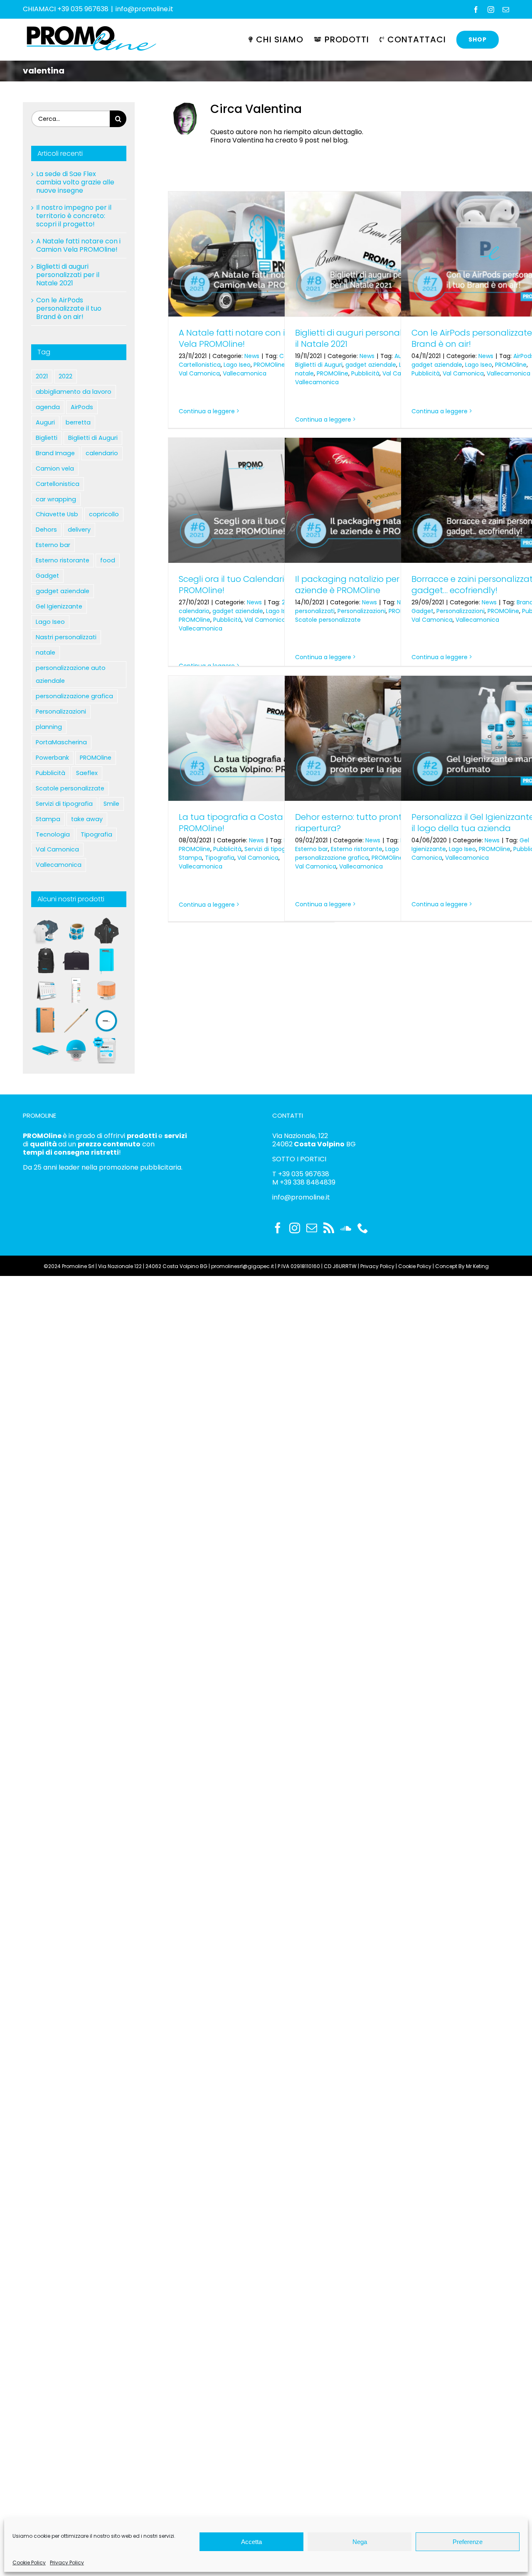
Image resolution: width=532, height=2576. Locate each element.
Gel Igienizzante (59, 606)
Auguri (45, 422)
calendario (194, 611)
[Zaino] (46, 961)
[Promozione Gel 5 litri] (106, 1050)
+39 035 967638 (304, 1174)
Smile (111, 804)
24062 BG (314, 1144)
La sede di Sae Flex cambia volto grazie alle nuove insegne (75, 182)
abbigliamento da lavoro (74, 392)
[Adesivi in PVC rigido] (76, 931)
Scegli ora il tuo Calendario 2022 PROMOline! (244, 585)
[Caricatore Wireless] (106, 1021)
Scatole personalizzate (328, 620)
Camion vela (55, 469)
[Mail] (312, 1228)
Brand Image (55, 453)
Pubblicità (365, 373)
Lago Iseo (237, 365)
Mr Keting (477, 1266)
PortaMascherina (61, 742)
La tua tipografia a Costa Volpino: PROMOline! (248, 823)
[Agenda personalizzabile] (106, 961)
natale (304, 373)
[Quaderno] (46, 1021)
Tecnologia (53, 834)
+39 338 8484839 (308, 1182)
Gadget (422, 611)
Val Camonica (199, 373)
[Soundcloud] (346, 1228)
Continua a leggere (207, 411)
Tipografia (220, 858)
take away (87, 819)
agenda (48, 407)
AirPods (82, 407)
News (252, 356)
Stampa (190, 858)
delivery (79, 530)
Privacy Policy (67, 2563)
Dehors (46, 530)
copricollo (104, 514)
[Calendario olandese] (76, 991)
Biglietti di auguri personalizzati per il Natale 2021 (366, 338)
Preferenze (468, 2542)
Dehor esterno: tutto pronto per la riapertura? (364, 823)
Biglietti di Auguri (319, 365)
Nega (360, 2542)
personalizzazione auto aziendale (71, 674)
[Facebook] (278, 1228)
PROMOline (269, 365)
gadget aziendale (371, 365)
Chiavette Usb (57, 514)
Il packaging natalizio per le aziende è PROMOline (352, 585)
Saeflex (87, 773)
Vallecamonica (245, 373)
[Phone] (363, 1228)
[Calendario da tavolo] (46, 991)
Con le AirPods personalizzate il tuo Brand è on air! (69, 308)
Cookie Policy (29, 2563)
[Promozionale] (46, 931)
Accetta (251, 2542)
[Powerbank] (46, 1050)
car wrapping (56, 499)
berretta (78, 422)
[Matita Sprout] (76, 1021)
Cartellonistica (200, 365)
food (108, 560)
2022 (65, 376)
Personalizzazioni (362, 611)
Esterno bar (312, 849)
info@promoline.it (144, 9)
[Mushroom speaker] (76, 1050)
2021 (42, 376)
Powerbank (52, 758)
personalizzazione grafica (332, 858)
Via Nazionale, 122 (300, 1136)
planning (49, 727)
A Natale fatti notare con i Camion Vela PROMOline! (249, 338)
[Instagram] (295, 1228)
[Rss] (329, 1228)
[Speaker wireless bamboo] (106, 991)
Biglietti (47, 438)
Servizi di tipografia (272, 849)
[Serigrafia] (106, 931)
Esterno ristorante (357, 849)
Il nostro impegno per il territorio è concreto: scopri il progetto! (74, 216)
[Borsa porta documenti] (76, 961)
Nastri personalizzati (66, 637)
